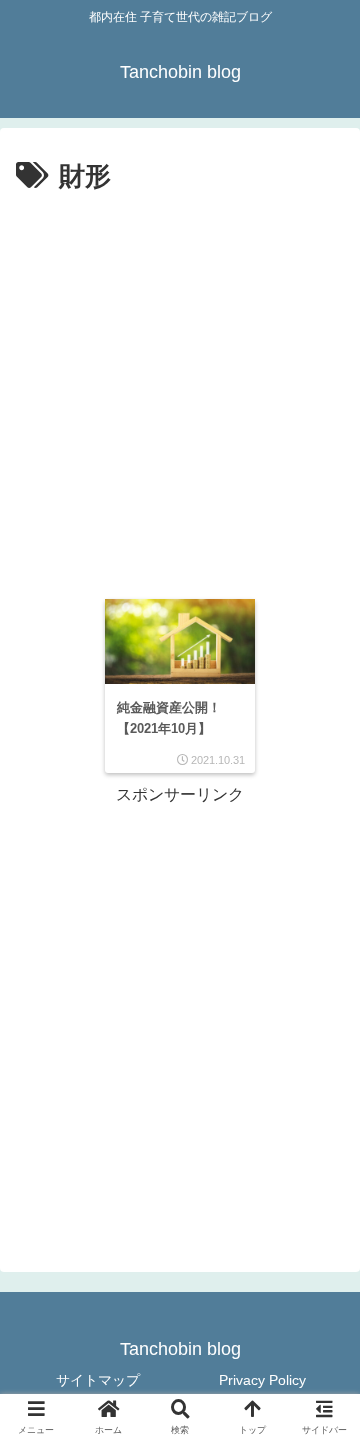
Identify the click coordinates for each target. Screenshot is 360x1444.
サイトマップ (98, 1380)
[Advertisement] (180, 390)
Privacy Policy (262, 1380)
